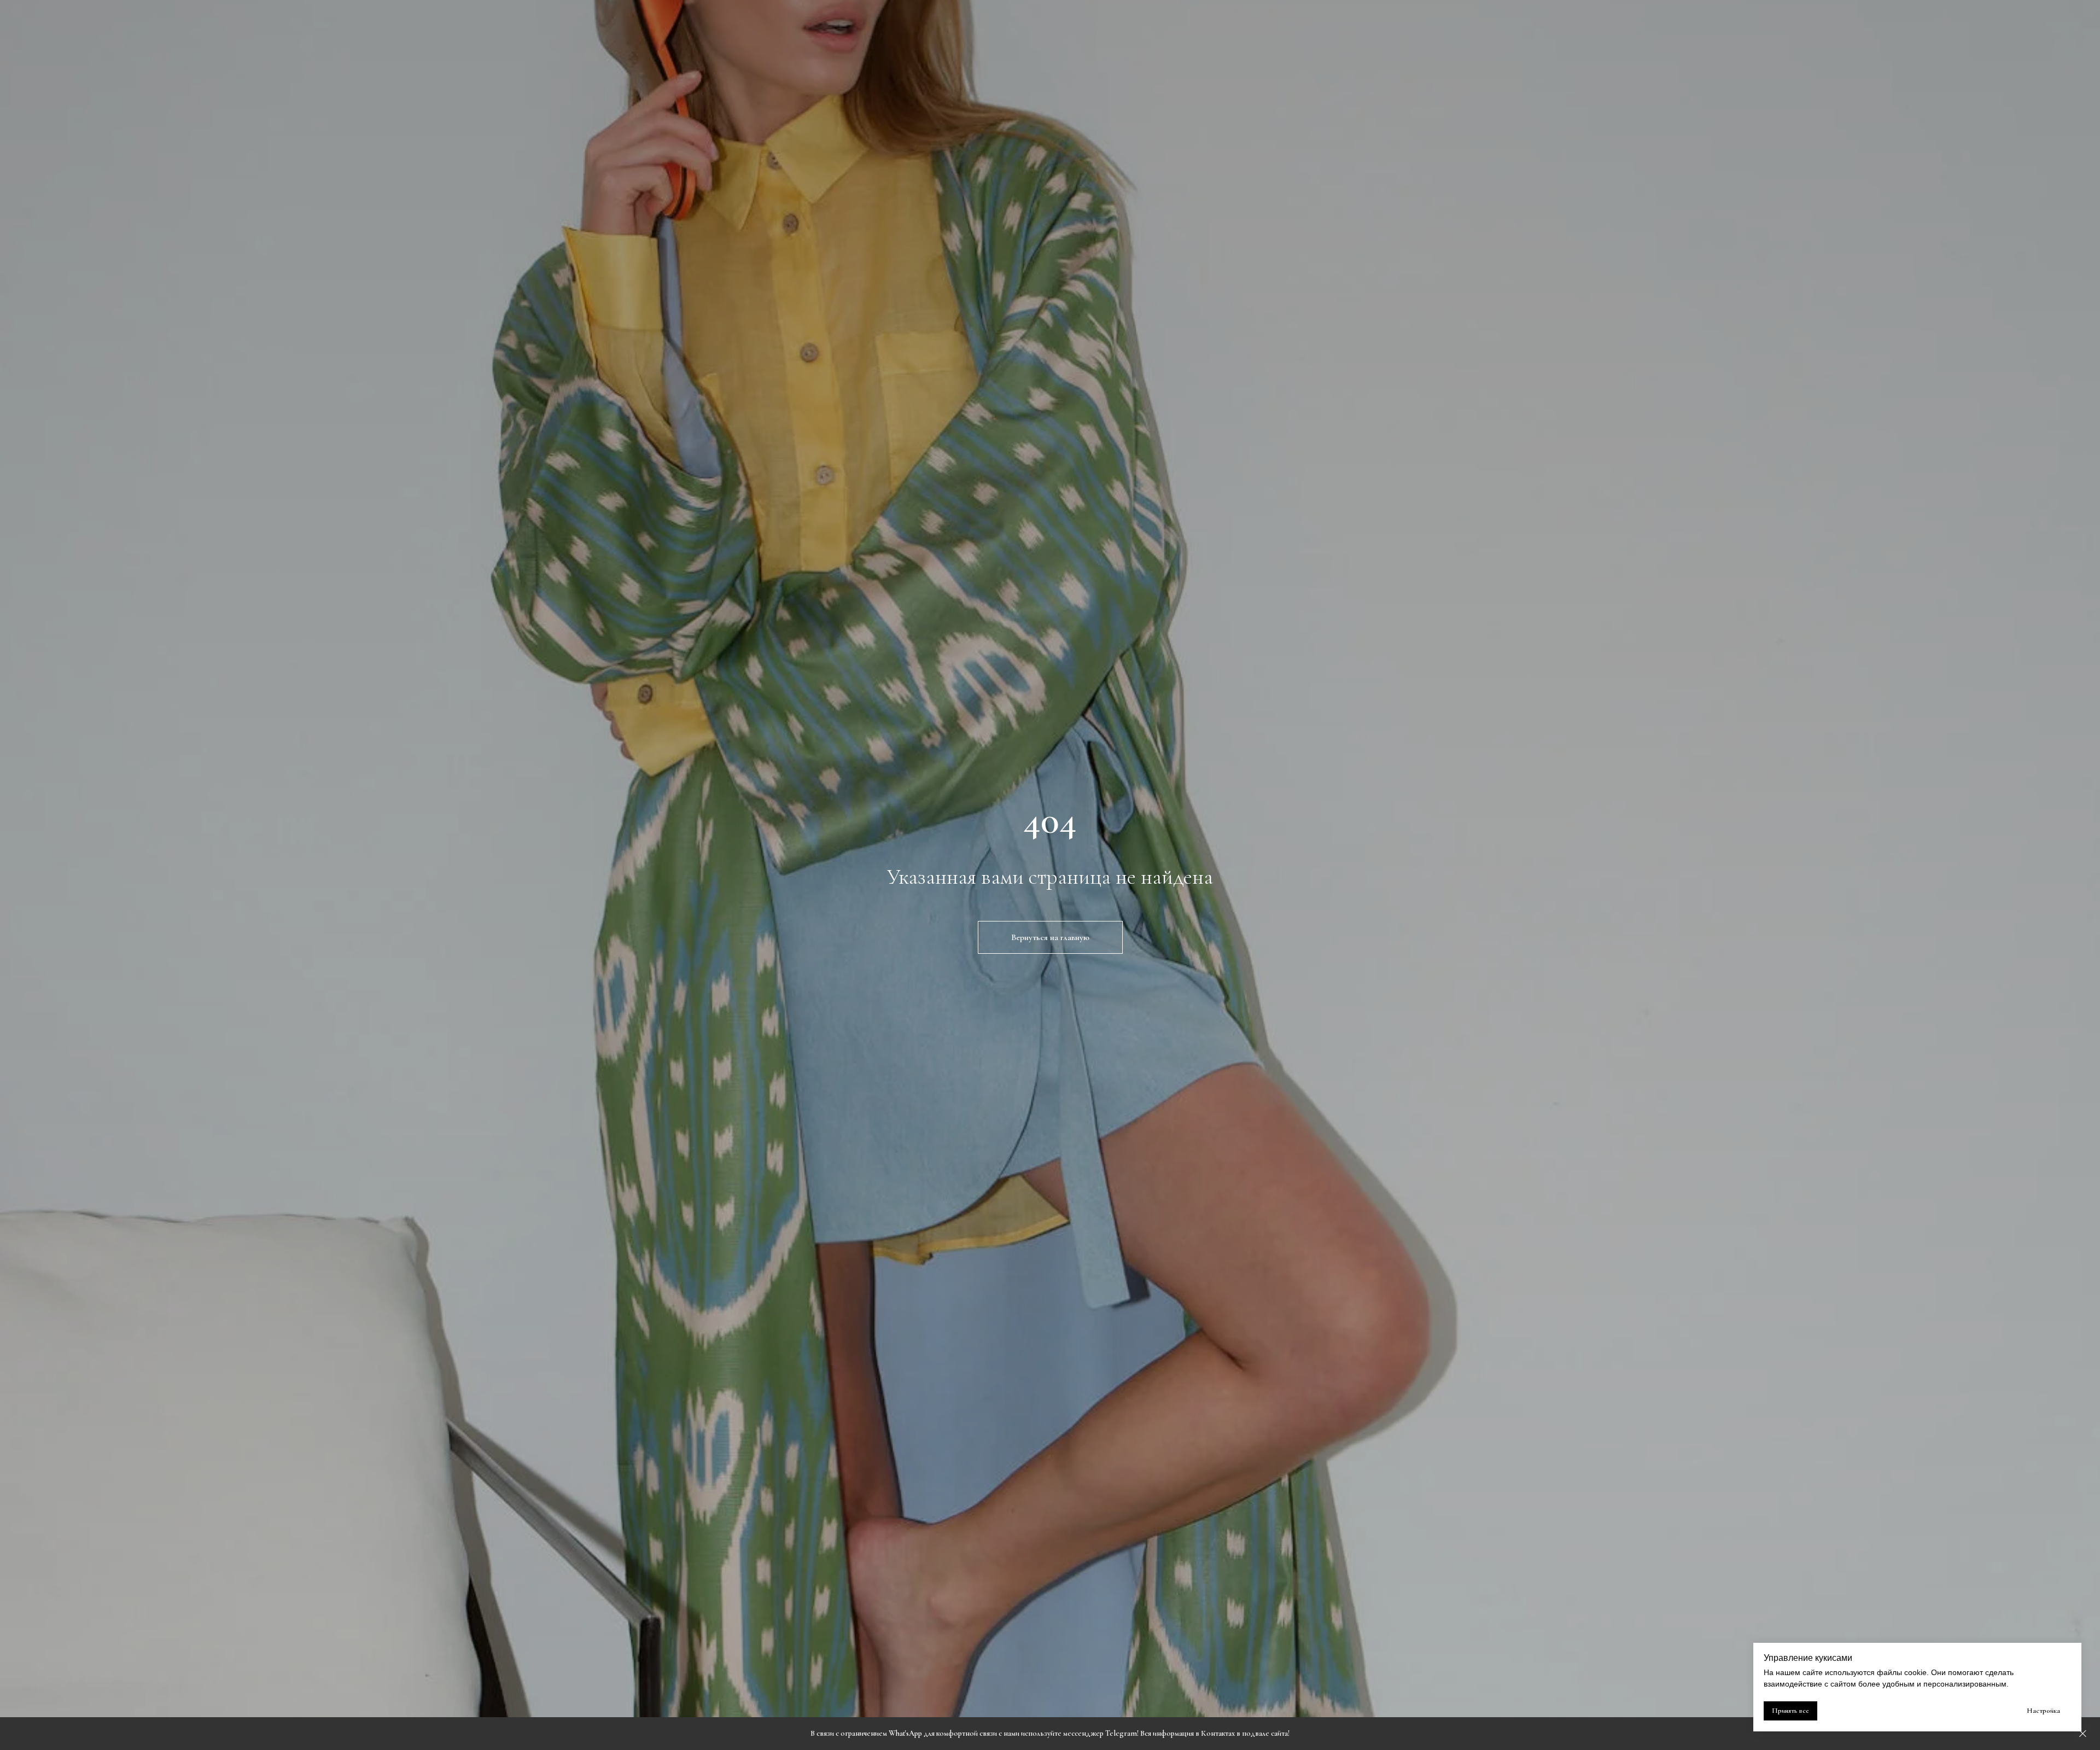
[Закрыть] (2083, 1734)
